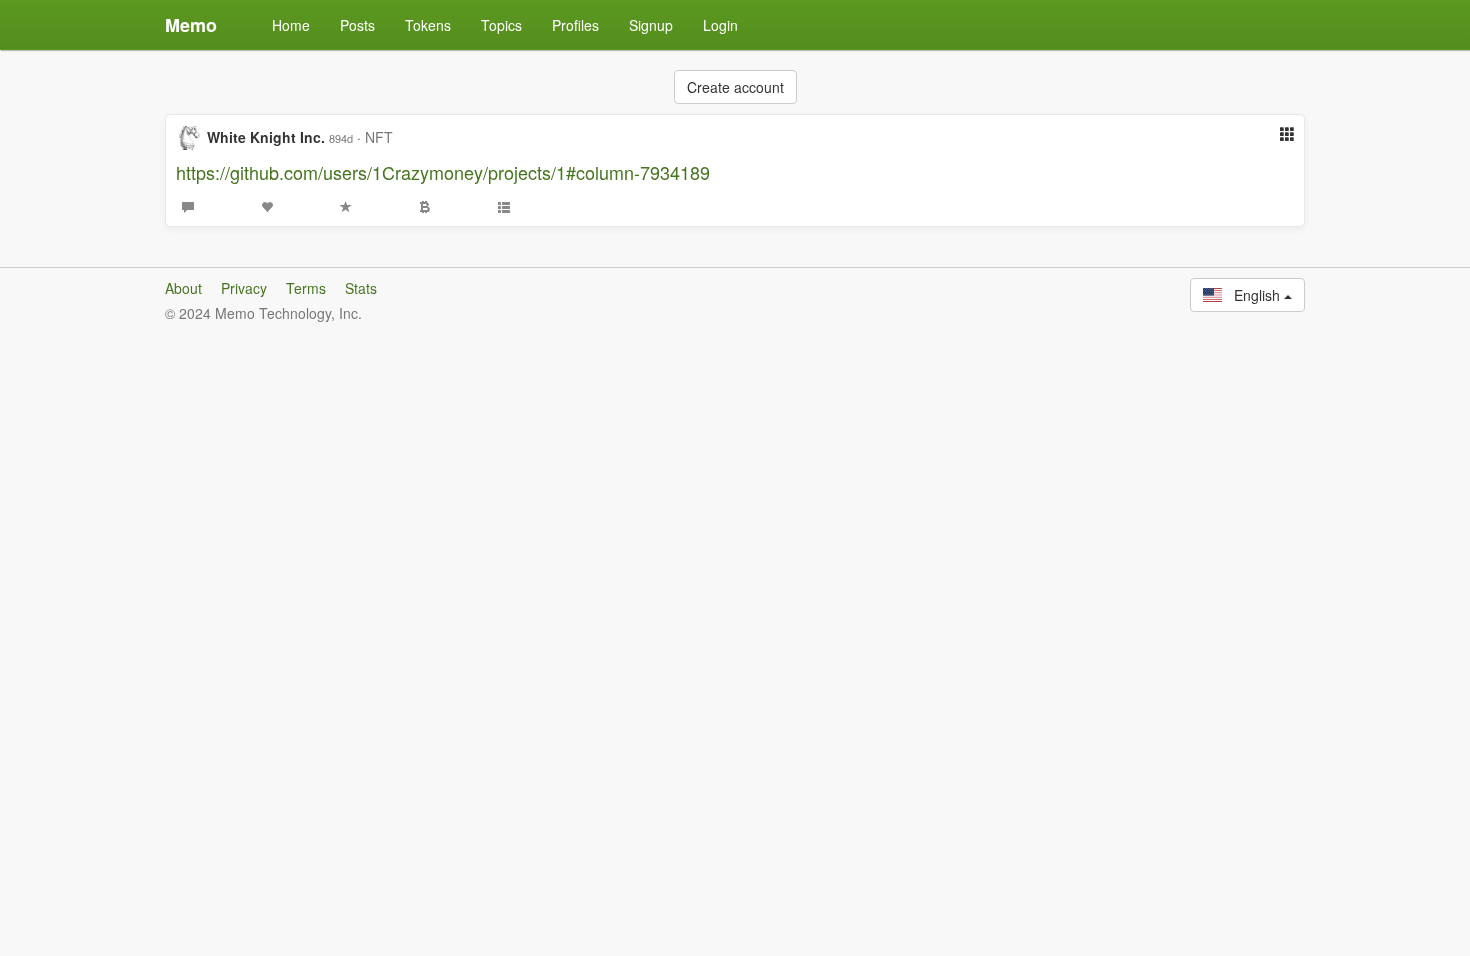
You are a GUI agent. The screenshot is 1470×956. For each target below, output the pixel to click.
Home (291, 25)
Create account (735, 87)
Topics (501, 25)
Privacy (244, 288)
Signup (651, 25)
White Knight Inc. (266, 137)
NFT (379, 137)
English (1253, 295)
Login (720, 25)
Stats (361, 288)
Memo (191, 25)
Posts (357, 25)
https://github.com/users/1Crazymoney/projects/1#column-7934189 (443, 172)
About (183, 288)
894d (341, 138)
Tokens (428, 25)
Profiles (575, 25)
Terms (306, 288)
